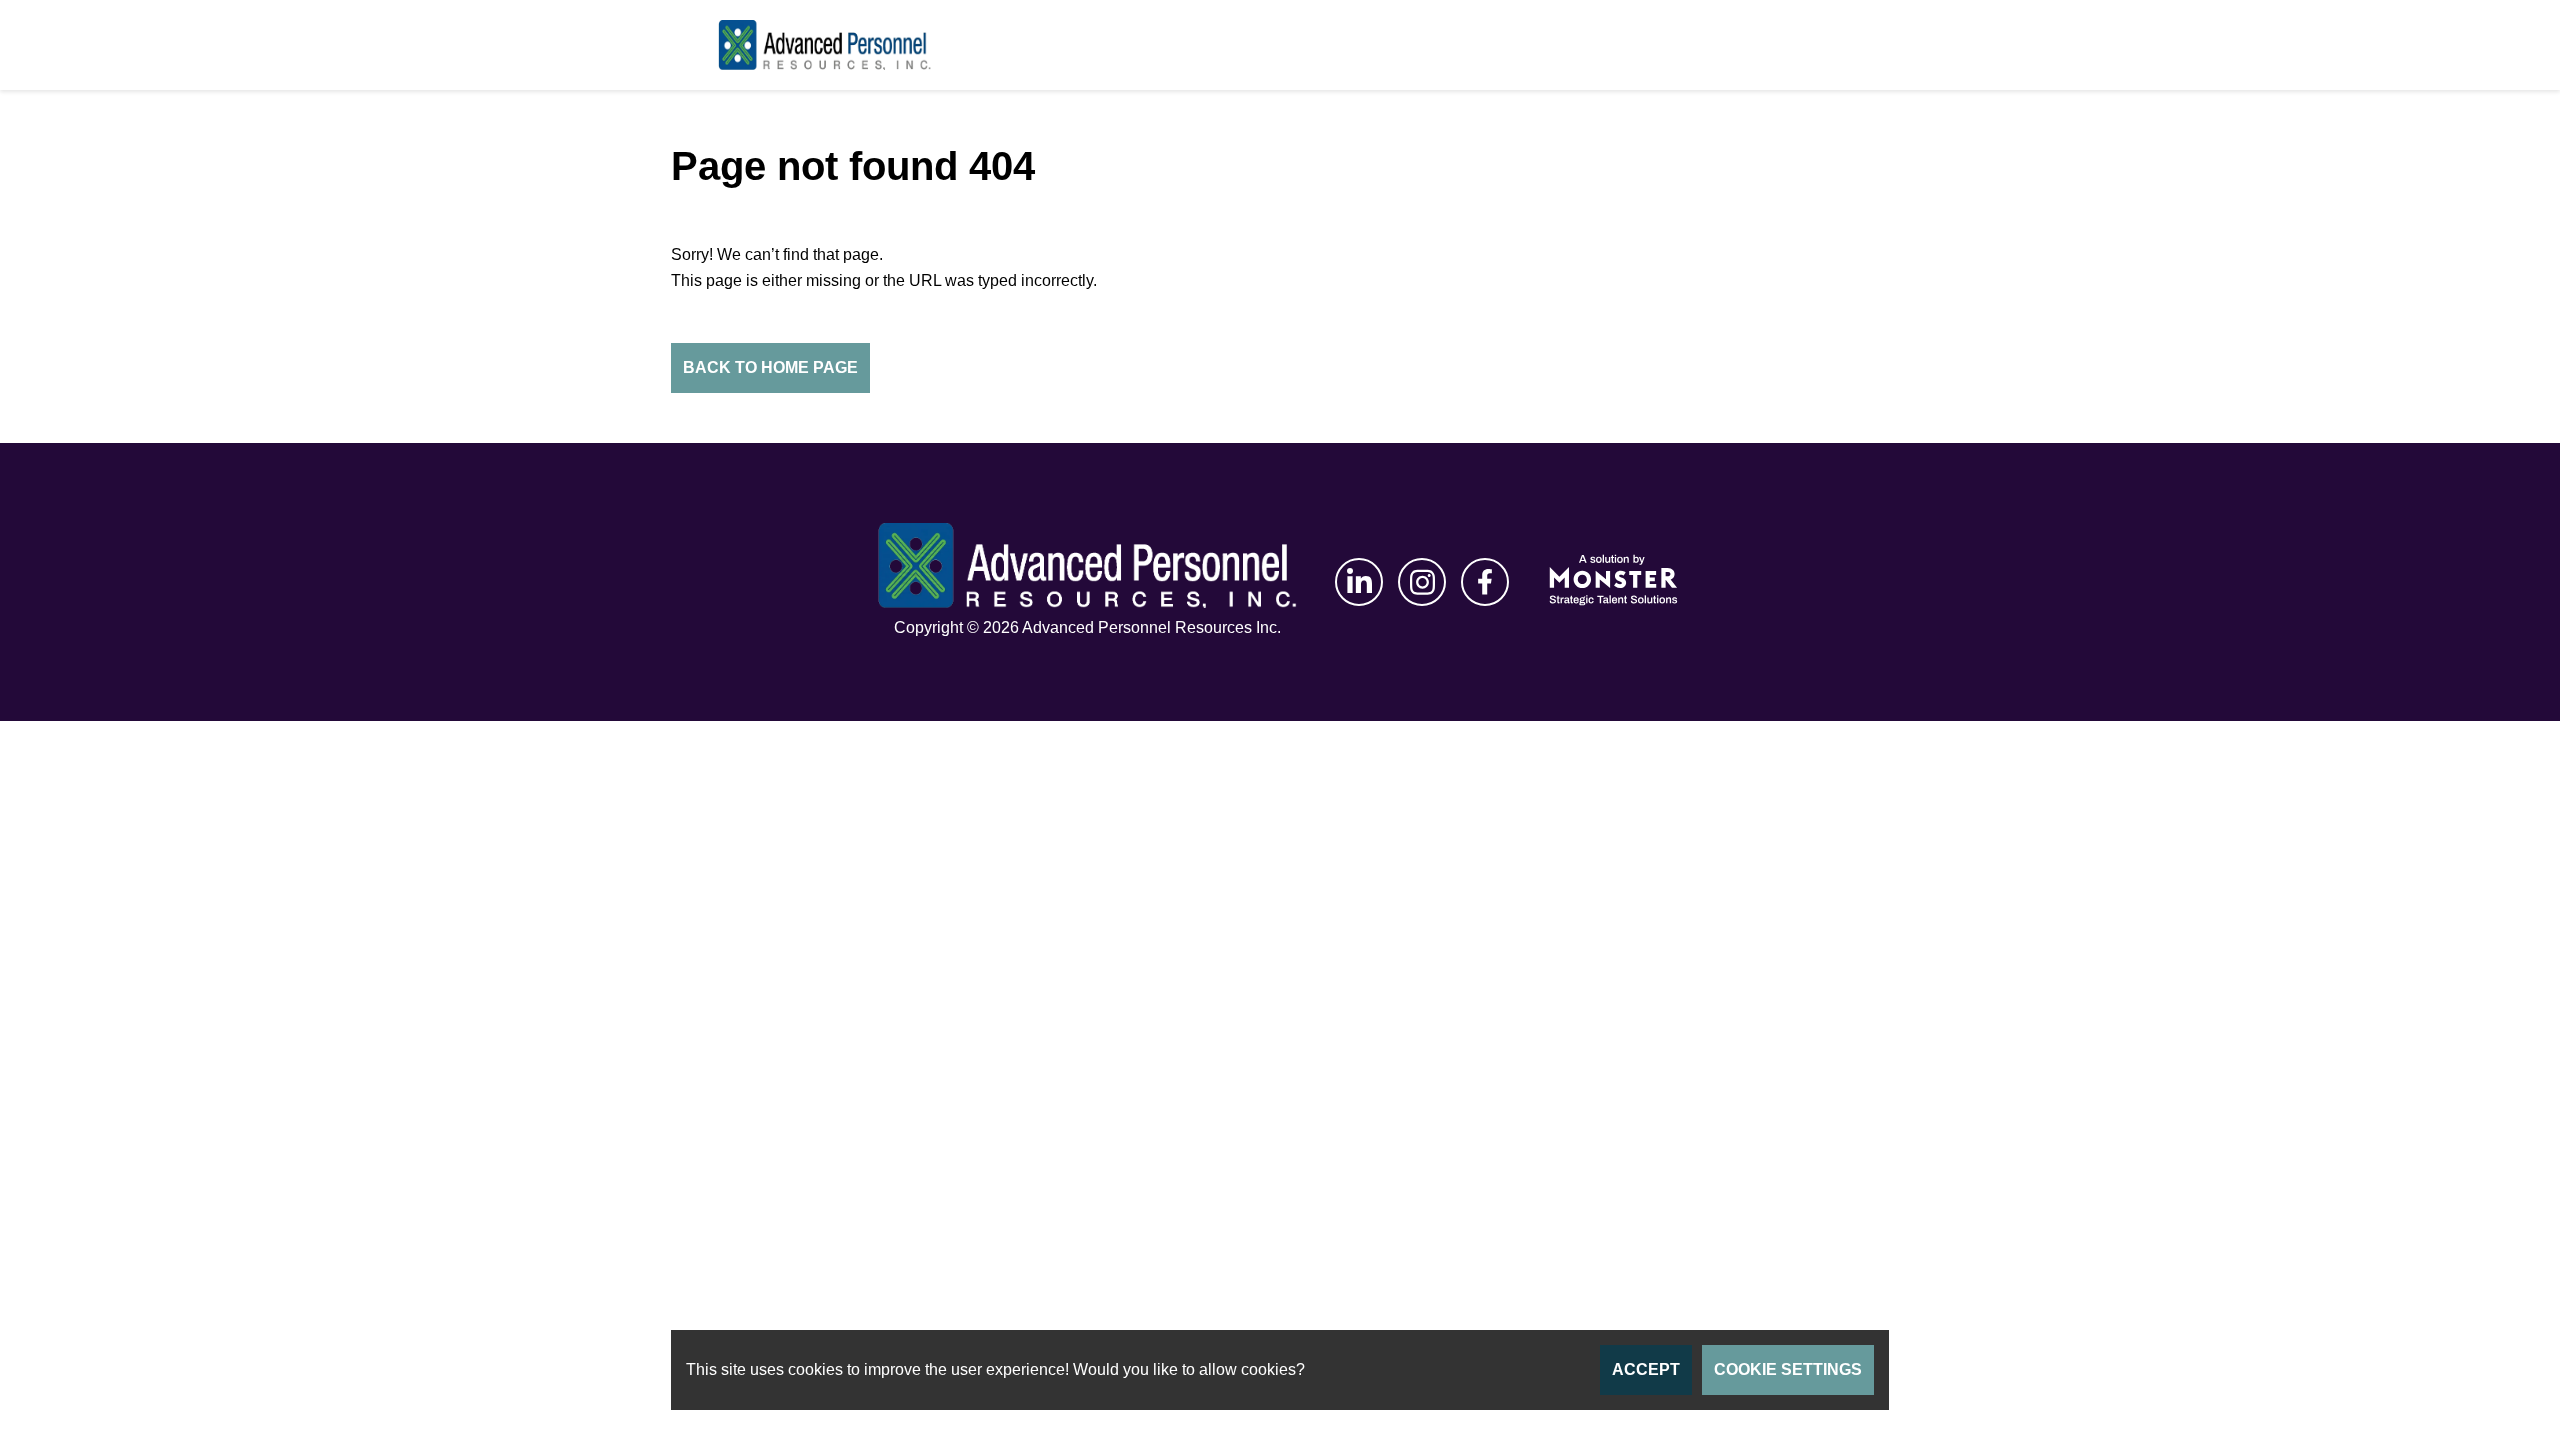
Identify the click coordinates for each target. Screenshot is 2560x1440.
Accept (1646, 1369)
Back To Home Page (770, 367)
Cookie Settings (1788, 1369)
